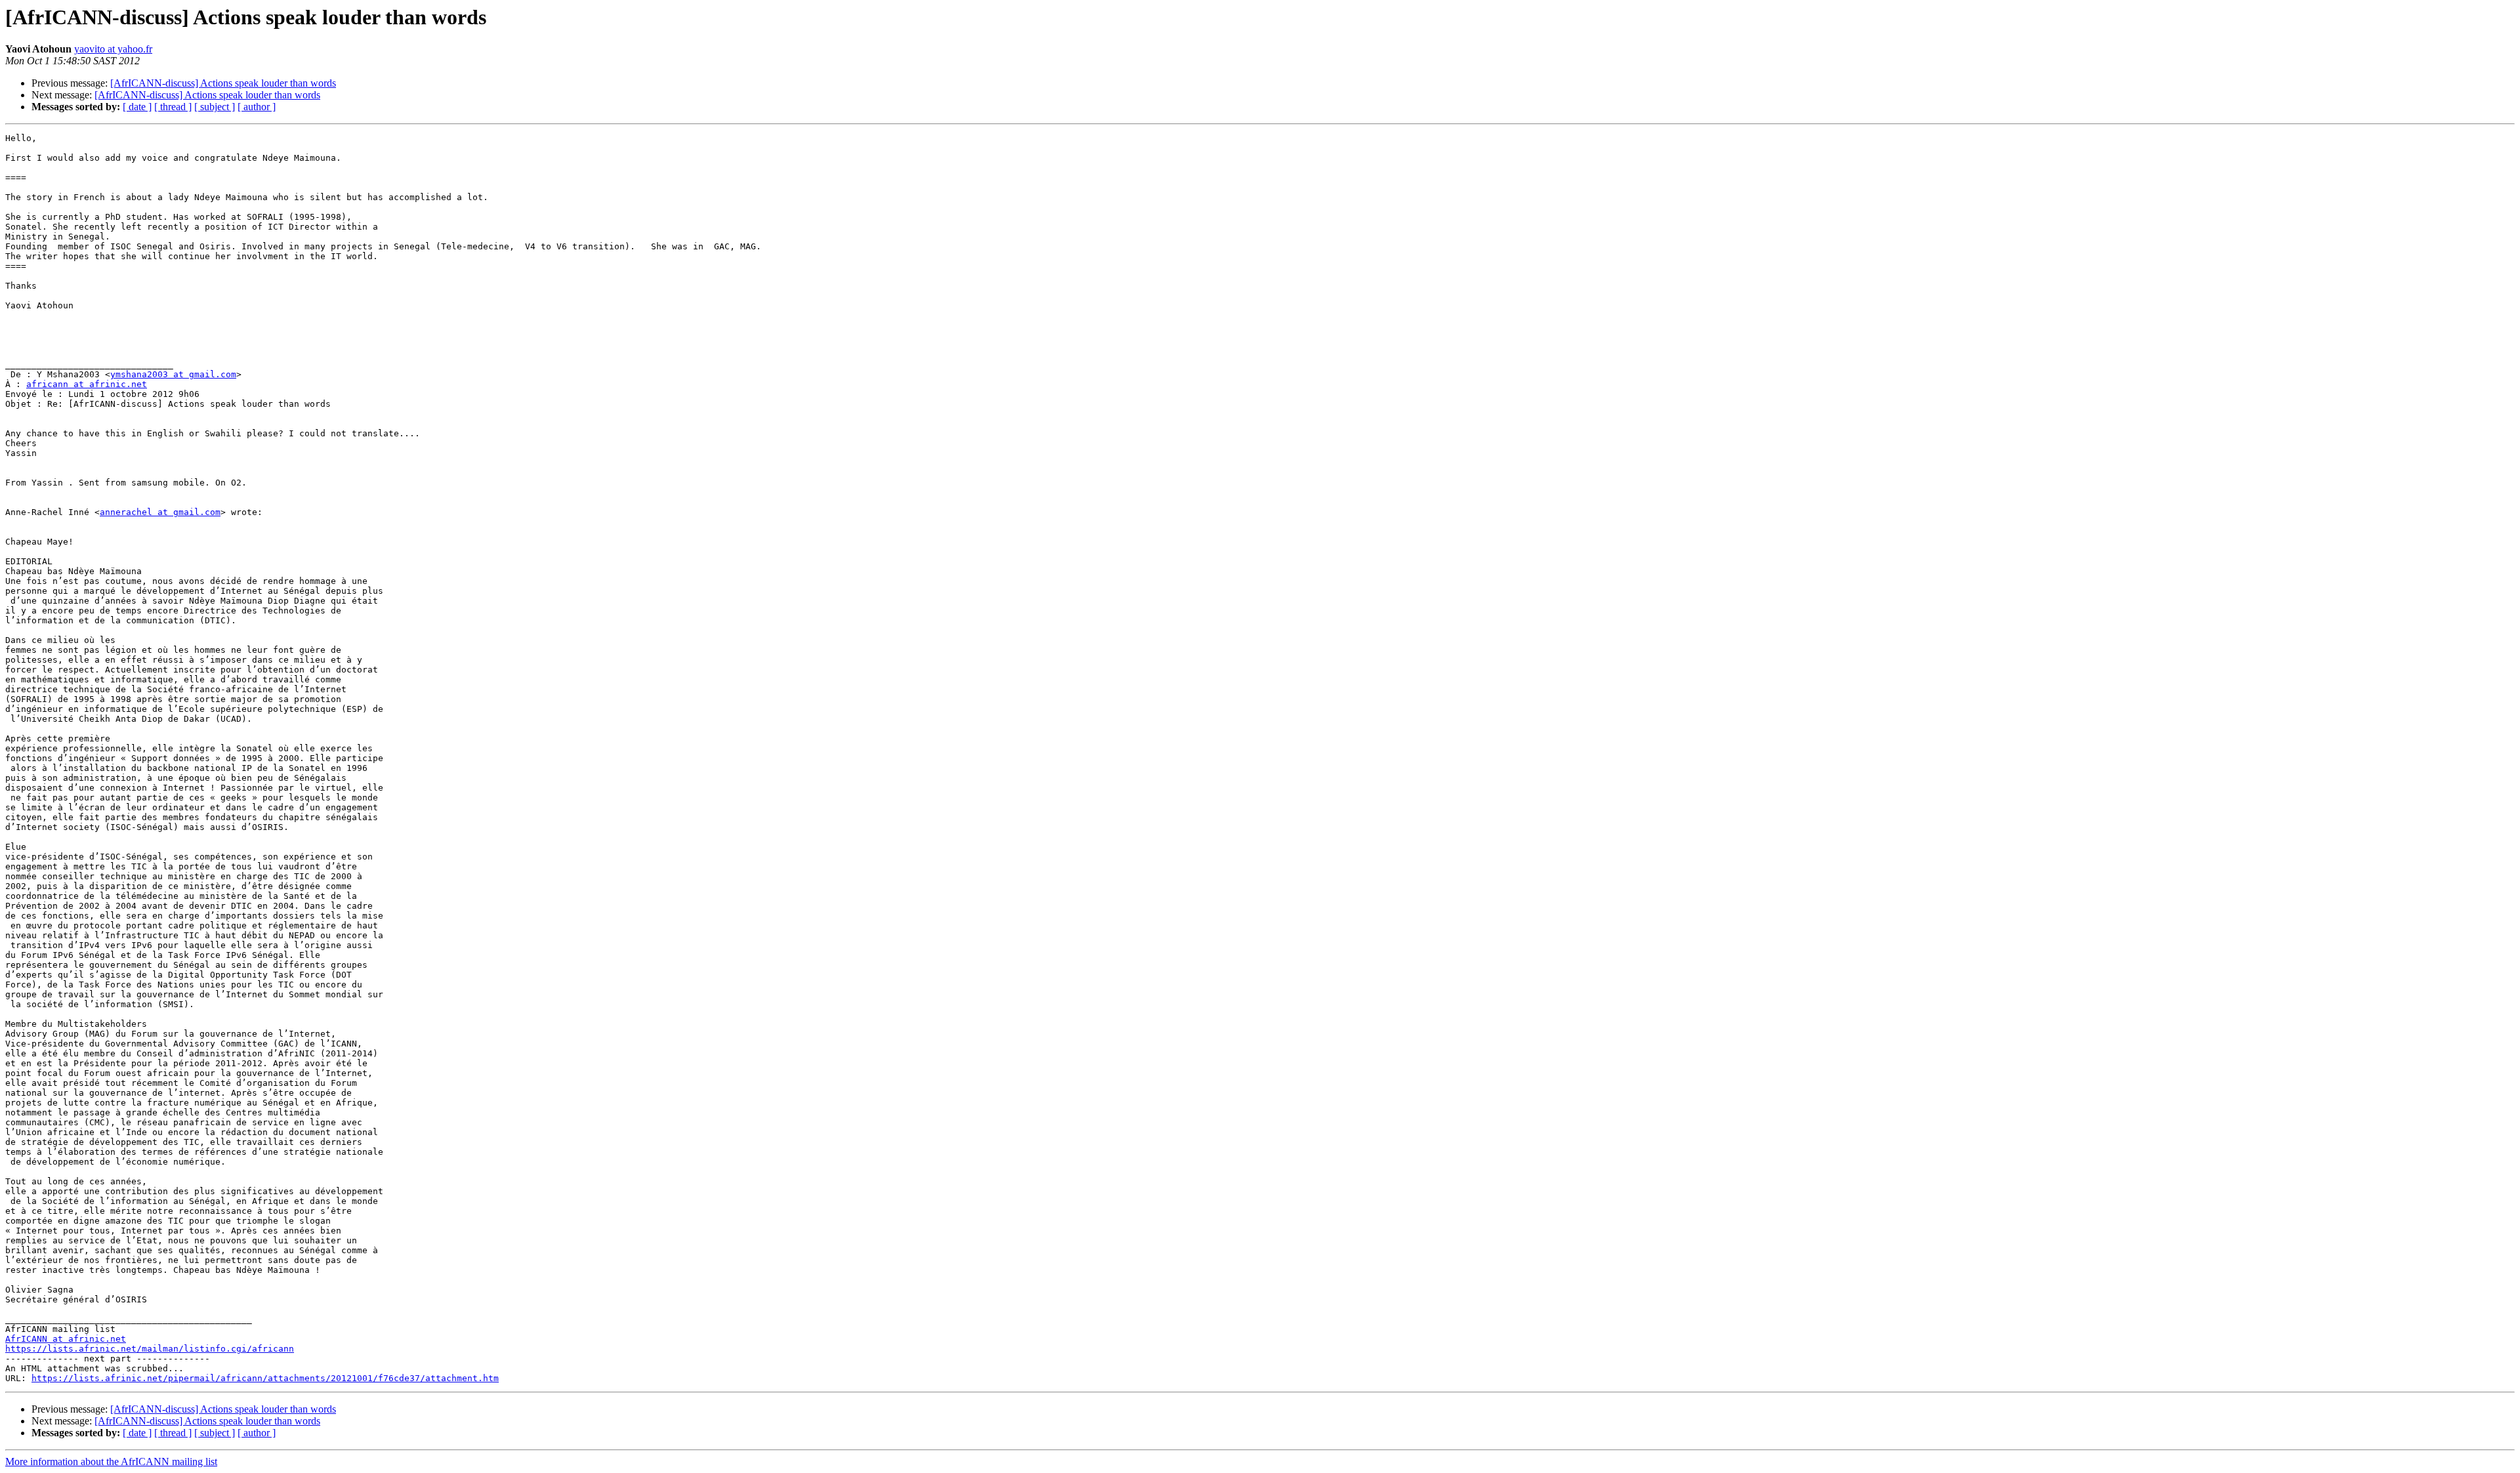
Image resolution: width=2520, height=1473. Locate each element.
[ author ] (257, 107)
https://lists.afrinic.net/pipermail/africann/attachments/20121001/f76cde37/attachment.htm (265, 1378)
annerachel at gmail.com (160, 512)
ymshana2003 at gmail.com (173, 374)
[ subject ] (215, 107)
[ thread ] (173, 107)
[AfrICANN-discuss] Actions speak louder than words (223, 83)
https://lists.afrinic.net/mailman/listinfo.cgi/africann (150, 1349)
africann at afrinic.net (87, 384)
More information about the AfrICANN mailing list (111, 1462)
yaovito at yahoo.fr (113, 49)
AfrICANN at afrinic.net (66, 1339)
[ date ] (137, 107)
